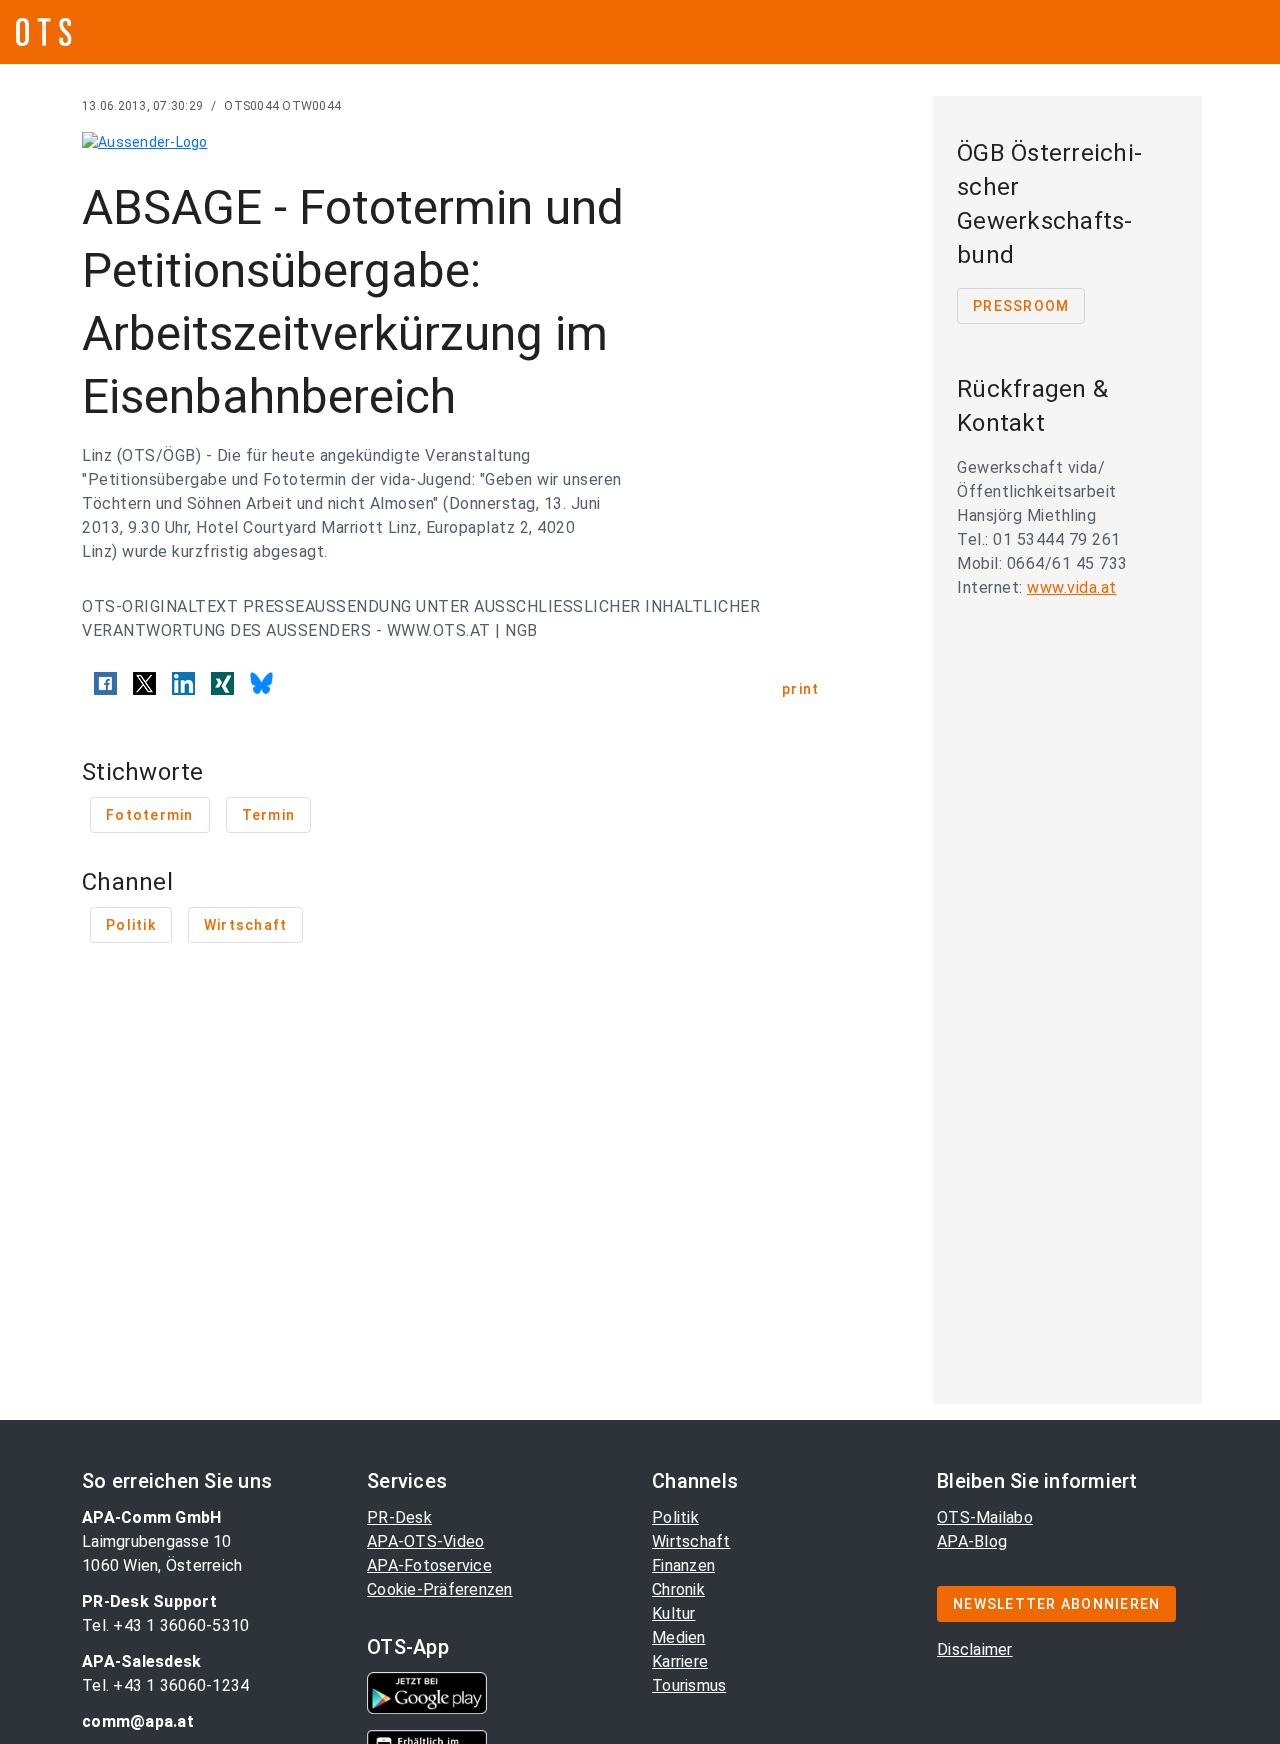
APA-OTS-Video (425, 1541)
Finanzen (683, 1565)
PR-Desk (399, 1517)
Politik (675, 1517)
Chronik (678, 1589)
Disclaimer (975, 1649)
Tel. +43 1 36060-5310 (165, 1625)
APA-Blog (972, 1541)
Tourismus (689, 1685)
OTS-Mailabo (985, 1517)
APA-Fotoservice (429, 1565)
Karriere (680, 1661)
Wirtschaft (691, 1541)
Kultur (674, 1613)
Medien (679, 1637)
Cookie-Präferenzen (440, 1589)
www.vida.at (1072, 587)
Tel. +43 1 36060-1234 (165, 1685)
